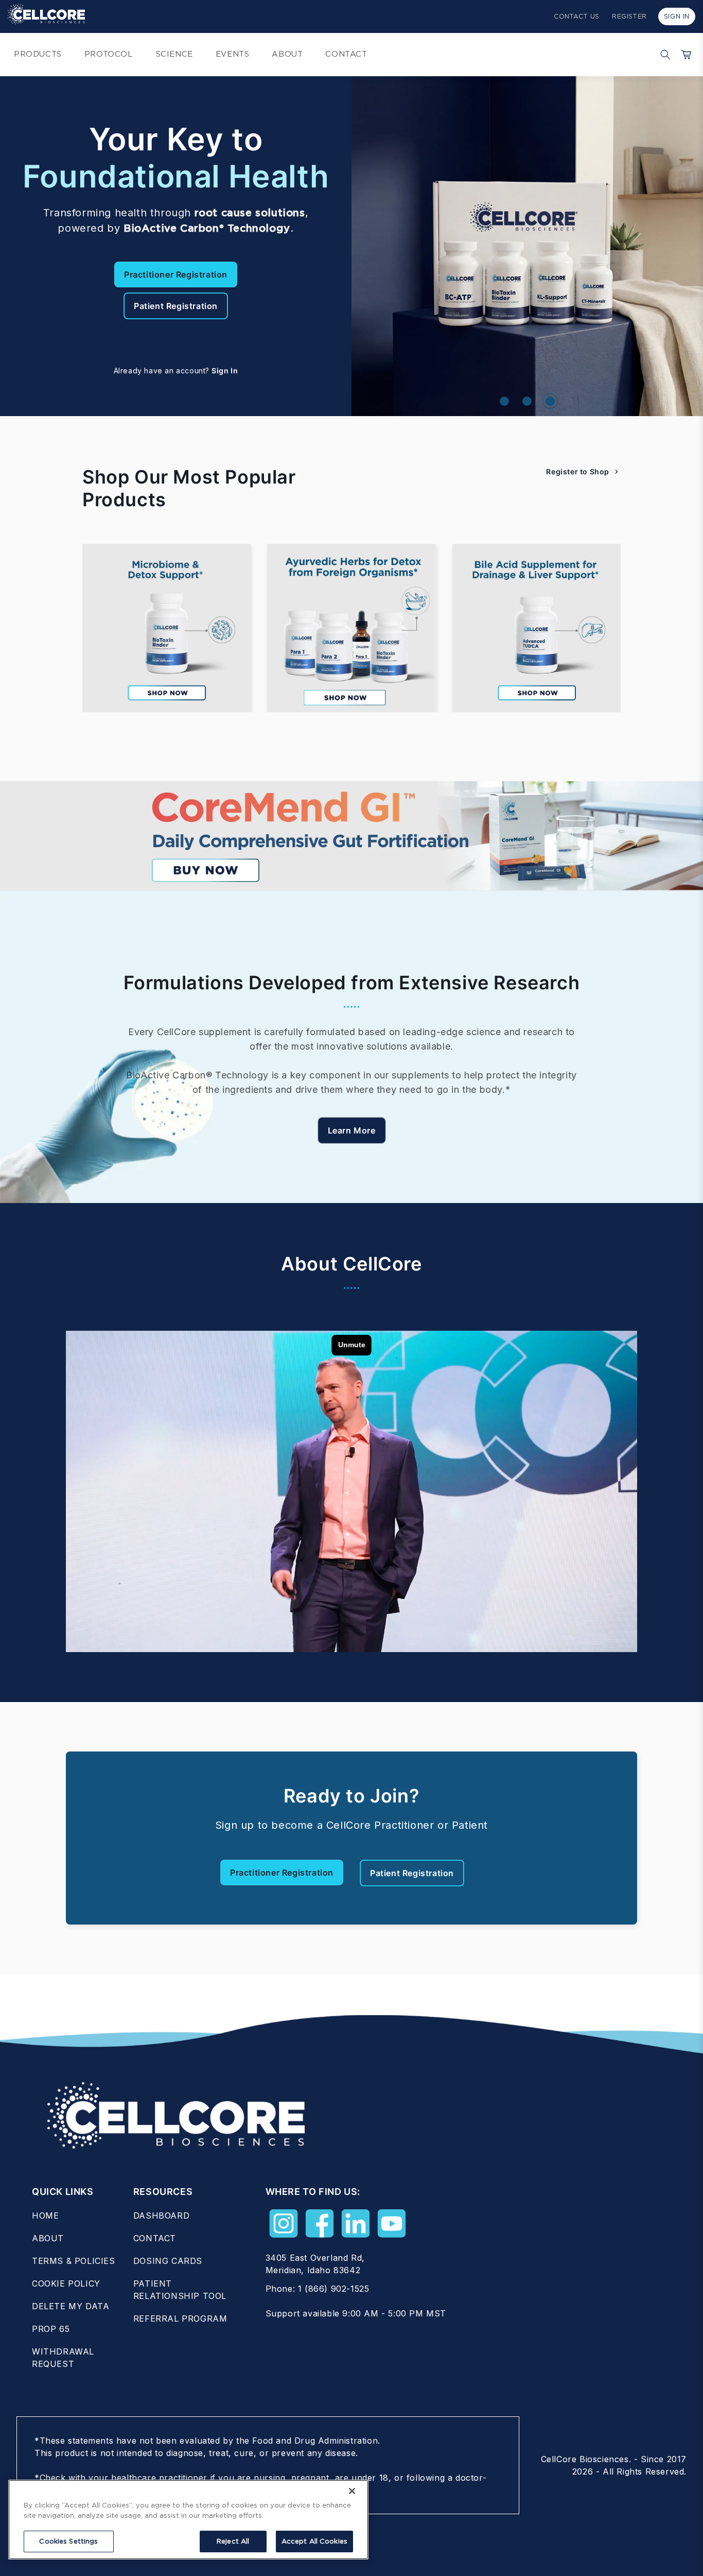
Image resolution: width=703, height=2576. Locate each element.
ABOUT (48, 2238)
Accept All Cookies (314, 2541)
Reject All (233, 2541)
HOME (45, 2216)
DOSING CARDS (168, 2261)
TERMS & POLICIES (74, 2261)
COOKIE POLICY (66, 2283)
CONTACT (155, 2238)
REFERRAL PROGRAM (180, 2319)
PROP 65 (51, 2329)
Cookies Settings (68, 2541)
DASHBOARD (161, 2216)
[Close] (352, 2491)
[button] (663, 55)
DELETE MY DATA (71, 2306)
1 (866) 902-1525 (334, 2289)
